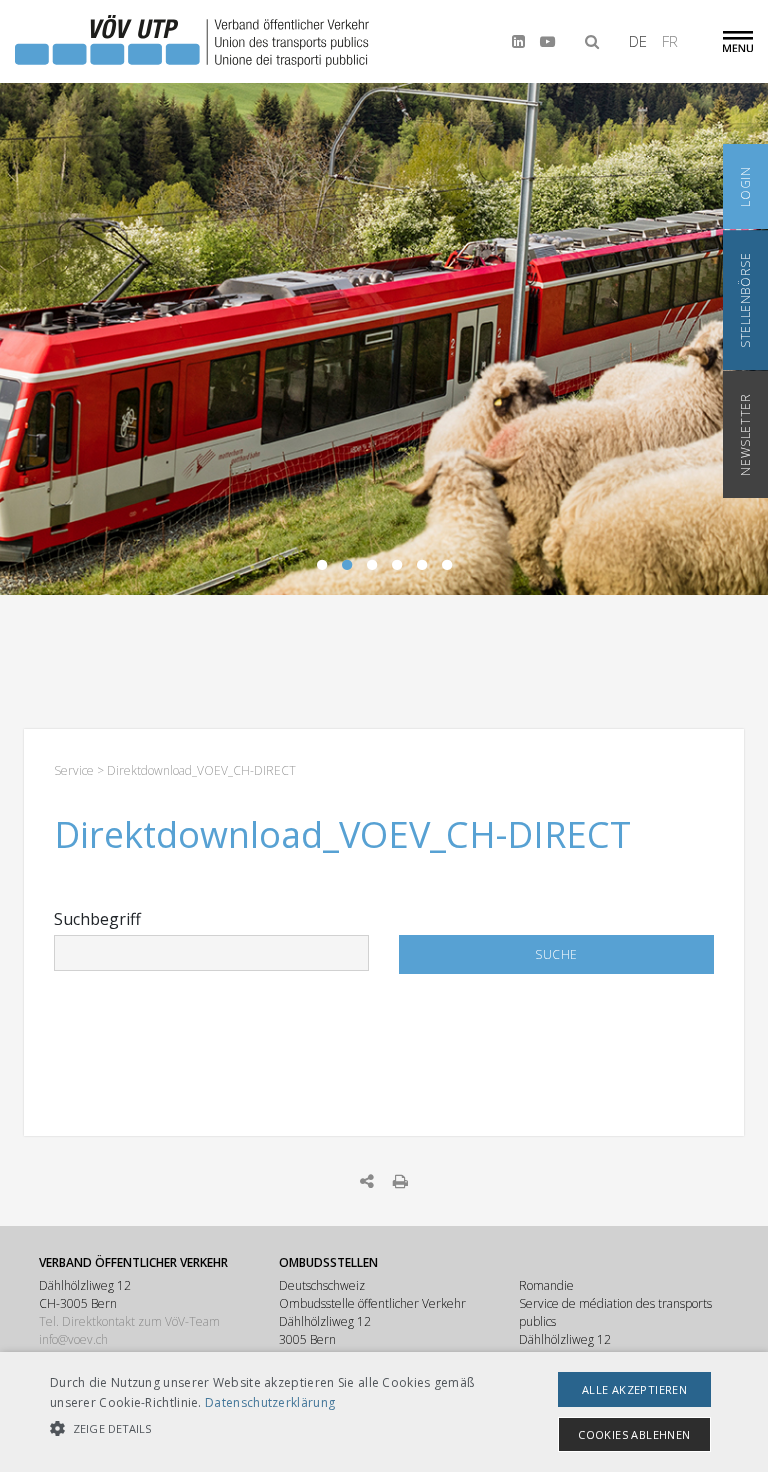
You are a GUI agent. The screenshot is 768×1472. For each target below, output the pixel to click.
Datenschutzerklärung (270, 1402)
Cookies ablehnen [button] (634, 1434)
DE (638, 41)
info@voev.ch (73, 1339)
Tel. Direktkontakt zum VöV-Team (129, 1321)
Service (74, 770)
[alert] (384, 1412)
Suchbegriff (97, 919)
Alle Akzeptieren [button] (634, 1389)
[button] (267, 1429)
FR (670, 41)
